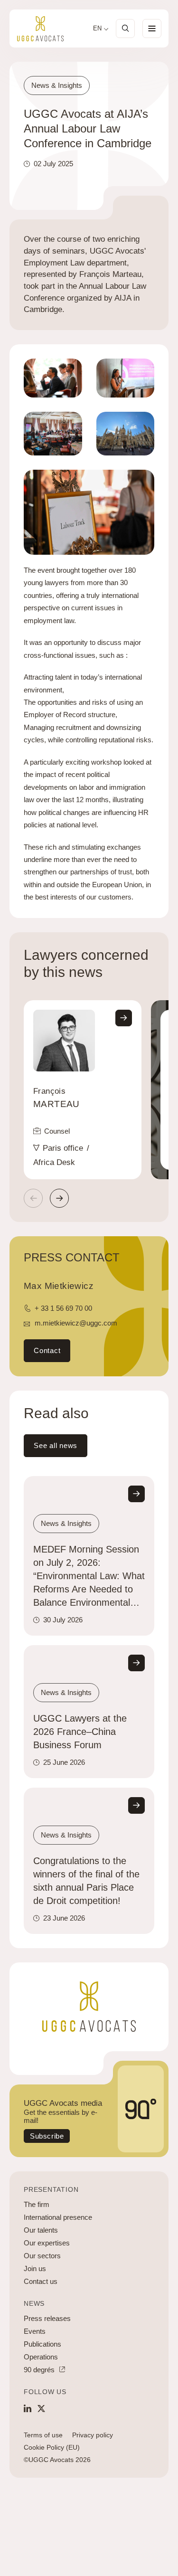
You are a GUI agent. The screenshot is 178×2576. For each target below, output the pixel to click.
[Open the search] (125, 28)
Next (59, 1198)
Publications (42, 2344)
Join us (35, 2268)
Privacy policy (93, 2435)
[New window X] (41, 2408)
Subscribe (47, 2136)
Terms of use (43, 2435)
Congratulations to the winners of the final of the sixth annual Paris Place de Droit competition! (86, 1881)
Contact (47, 1350)
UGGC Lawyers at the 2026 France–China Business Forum (80, 1732)
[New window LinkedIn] (28, 2408)
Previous (33, 1198)
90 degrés (39, 2370)
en (97, 28)
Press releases (47, 2318)
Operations (41, 2357)
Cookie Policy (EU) (52, 2447)
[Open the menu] (152, 28)
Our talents (41, 2230)
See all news (56, 1445)
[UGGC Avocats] (40, 29)
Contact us (41, 2281)
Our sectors (42, 2256)
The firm (37, 2204)
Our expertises (47, 2243)
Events (35, 2331)
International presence (58, 2217)
